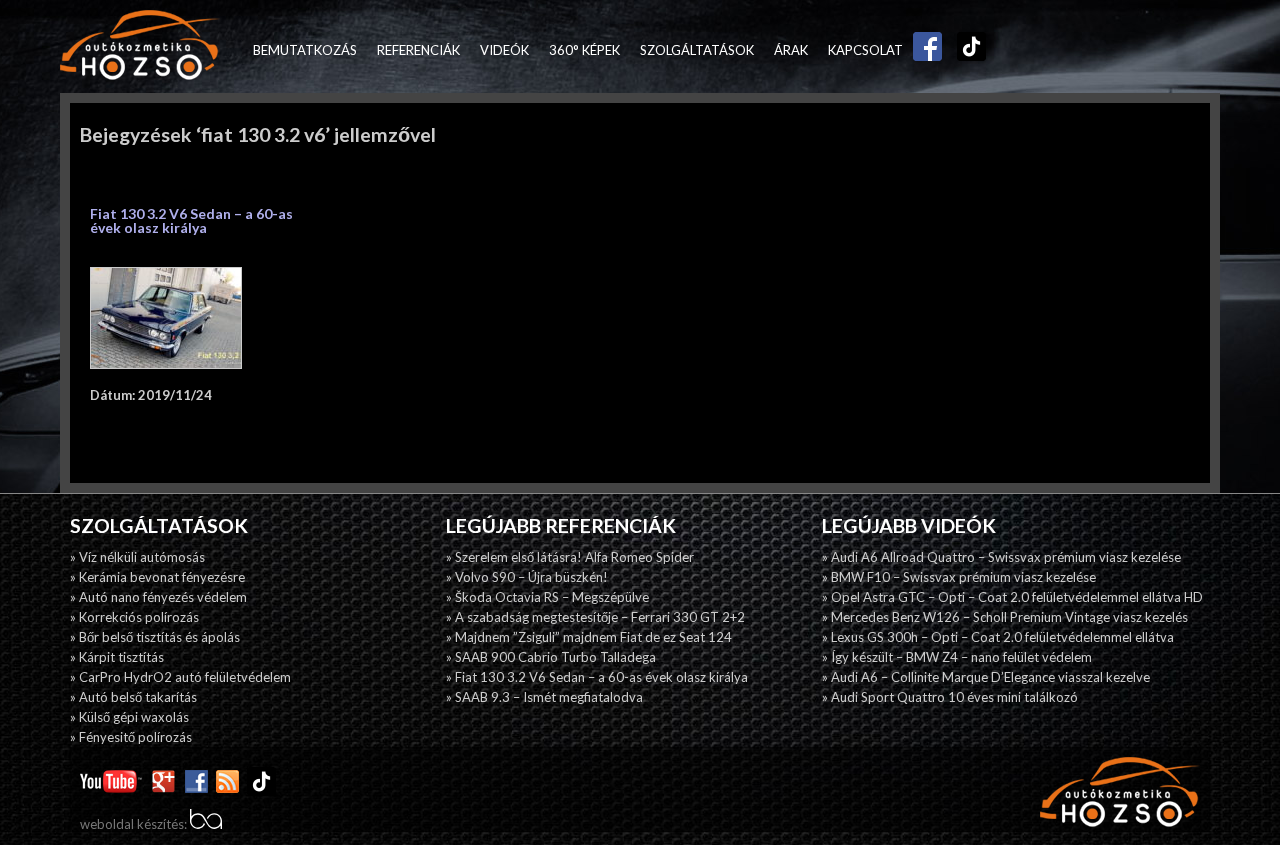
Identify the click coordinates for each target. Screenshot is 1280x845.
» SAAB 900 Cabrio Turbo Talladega (551, 657)
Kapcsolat (865, 50)
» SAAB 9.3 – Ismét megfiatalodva (544, 697)
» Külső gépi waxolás (129, 717)
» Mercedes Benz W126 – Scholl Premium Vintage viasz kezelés (1005, 617)
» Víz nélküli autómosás (137, 557)
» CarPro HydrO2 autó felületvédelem (180, 677)
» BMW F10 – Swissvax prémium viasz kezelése (959, 577)
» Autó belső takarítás (133, 697)
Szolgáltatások (697, 50)
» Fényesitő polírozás (131, 737)
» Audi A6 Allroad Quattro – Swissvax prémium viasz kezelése (1001, 557)
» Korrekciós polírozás (134, 617)
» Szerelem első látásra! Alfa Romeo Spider (570, 557)
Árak (791, 50)
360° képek (584, 50)
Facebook (923, 50)
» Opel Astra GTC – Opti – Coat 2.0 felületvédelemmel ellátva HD (1012, 597)
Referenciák (418, 50)
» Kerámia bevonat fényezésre (157, 577)
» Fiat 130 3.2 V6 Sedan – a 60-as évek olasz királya (597, 677)
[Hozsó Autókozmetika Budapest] (140, 46)
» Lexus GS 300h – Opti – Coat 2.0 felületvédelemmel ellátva (998, 637)
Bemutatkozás (305, 50)
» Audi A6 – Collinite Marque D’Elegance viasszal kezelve (986, 677)
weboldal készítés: (135, 824)
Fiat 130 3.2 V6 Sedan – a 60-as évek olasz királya (191, 220)
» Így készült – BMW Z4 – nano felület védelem (957, 657)
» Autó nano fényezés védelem (158, 597)
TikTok (967, 50)
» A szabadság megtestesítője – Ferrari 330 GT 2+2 (595, 617)
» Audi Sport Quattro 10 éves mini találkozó (950, 697)
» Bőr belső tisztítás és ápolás (155, 637)
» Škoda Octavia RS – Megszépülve (547, 597)
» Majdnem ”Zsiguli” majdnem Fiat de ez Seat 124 (589, 637)
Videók (504, 50)
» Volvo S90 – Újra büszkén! (527, 577)
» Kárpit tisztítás (117, 657)
